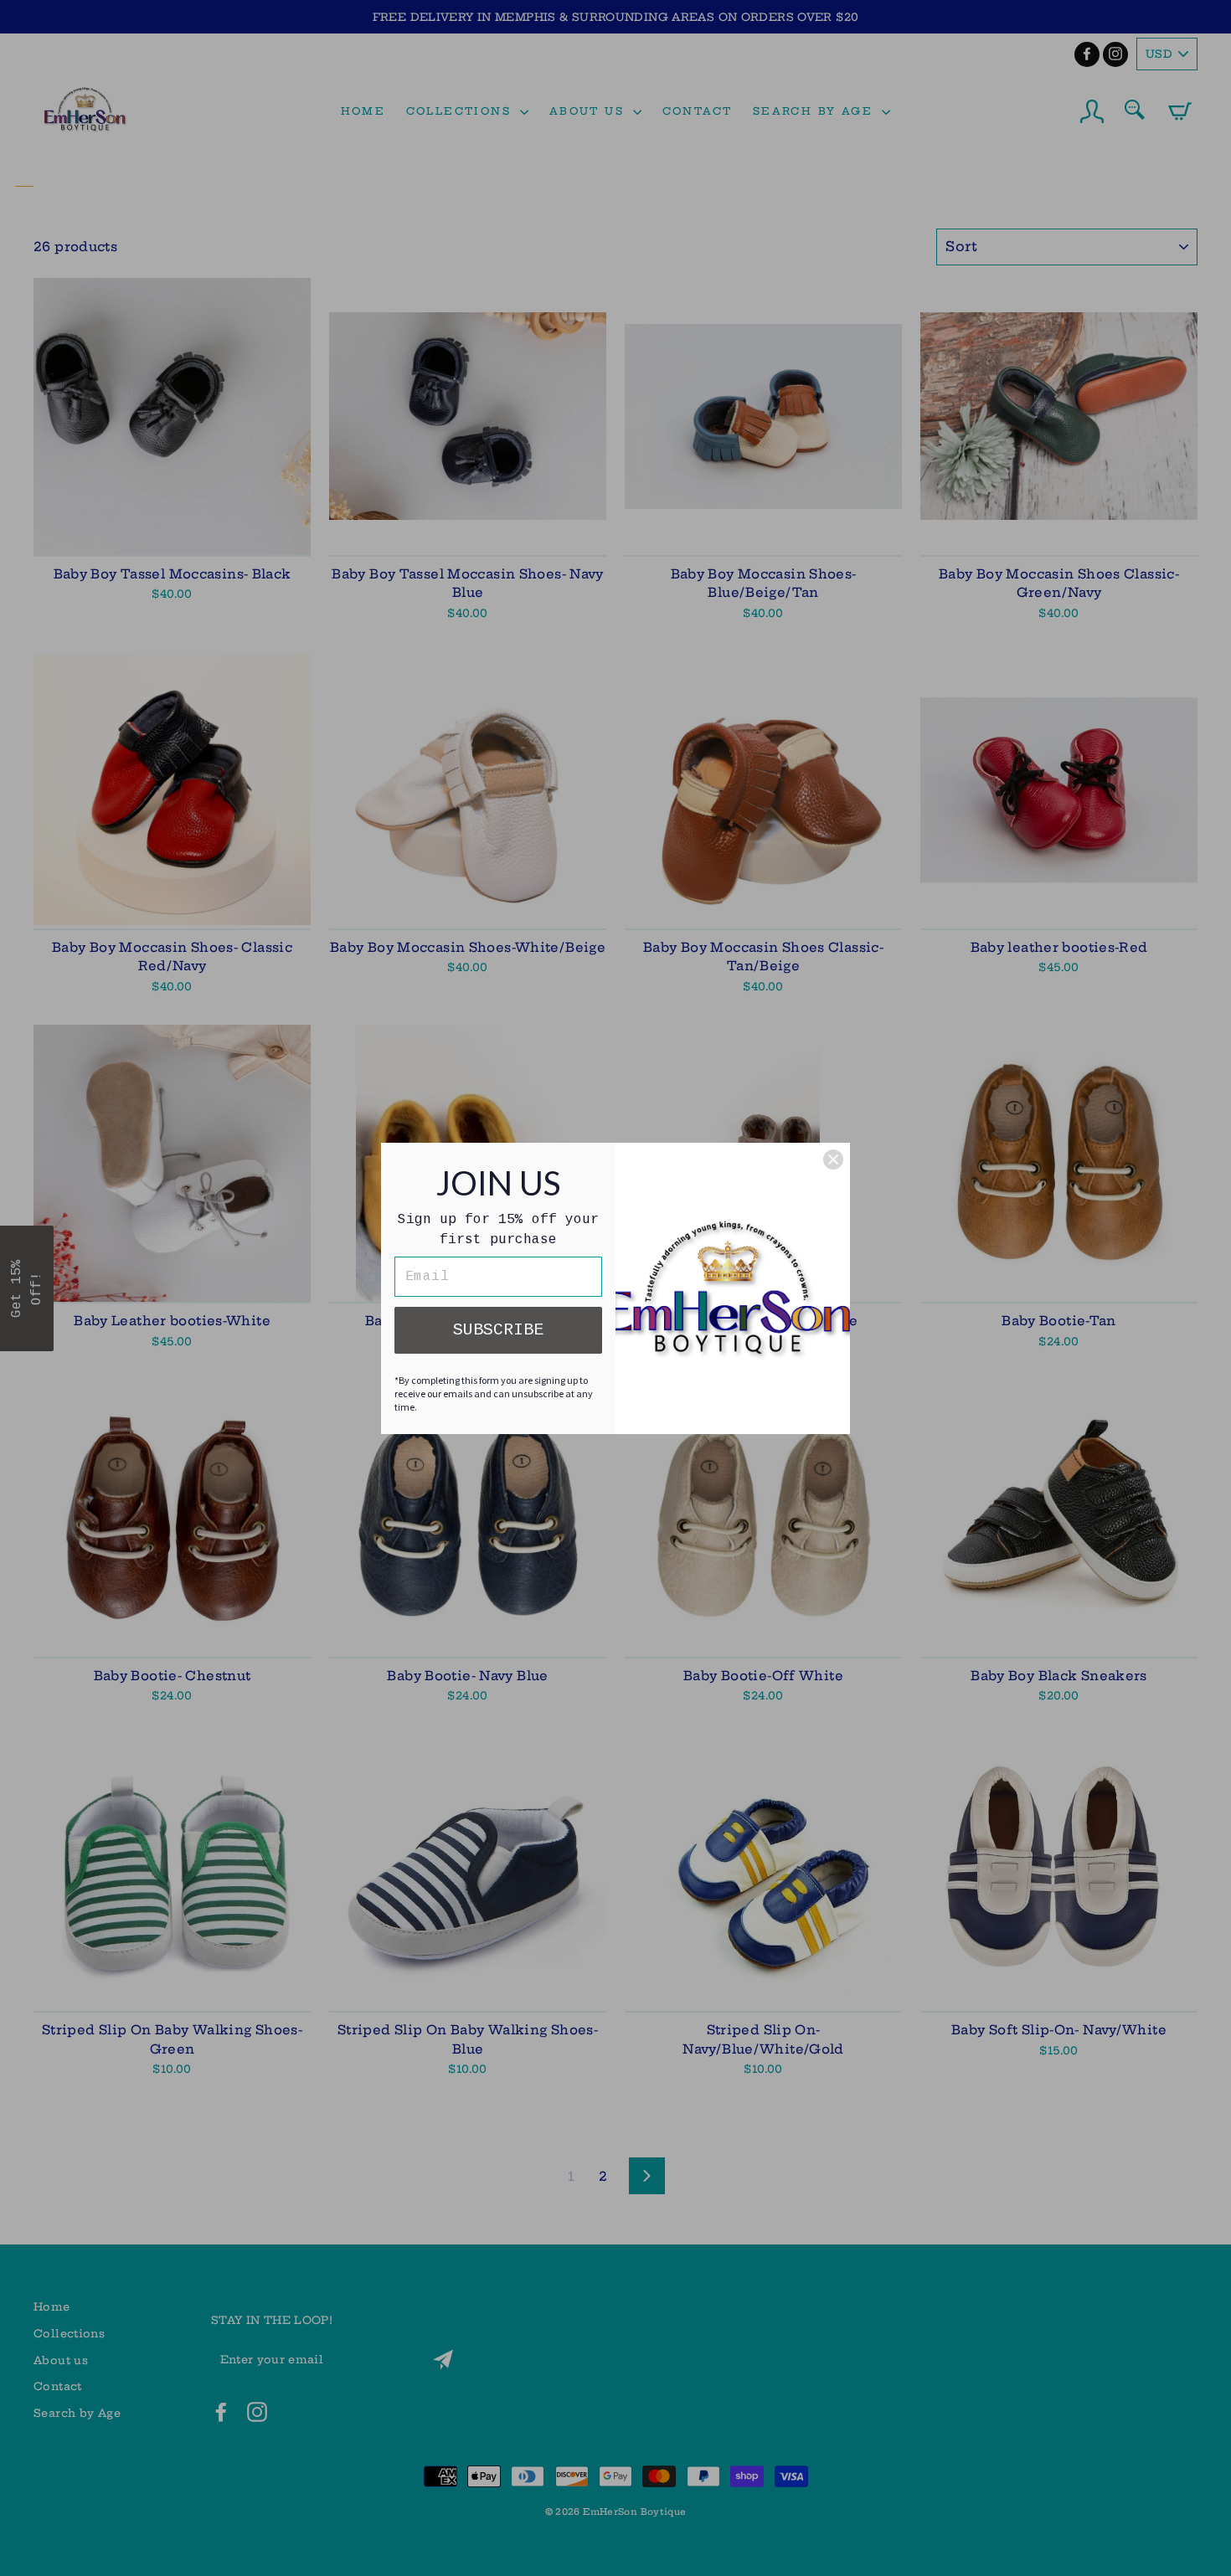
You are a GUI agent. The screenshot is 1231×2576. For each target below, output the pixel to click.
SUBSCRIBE (498, 1330)
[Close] (833, 1159)
